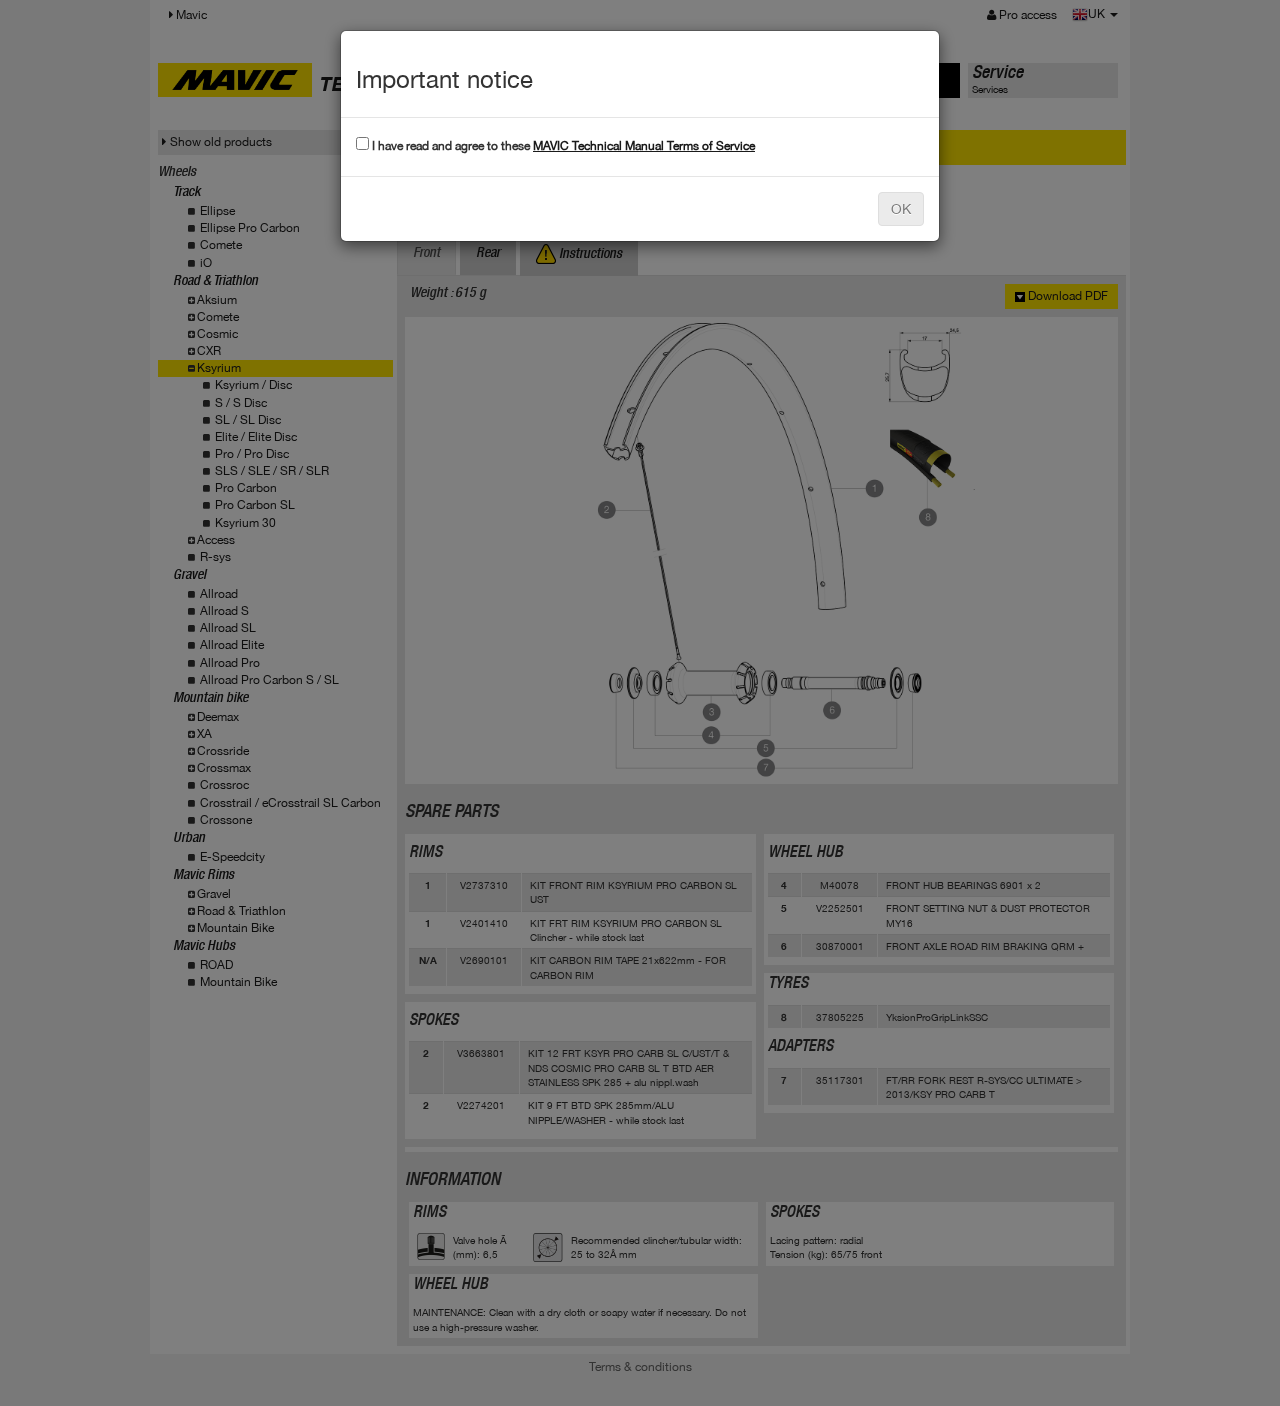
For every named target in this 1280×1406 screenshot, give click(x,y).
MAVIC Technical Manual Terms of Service (644, 146)
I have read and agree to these (562, 146)
